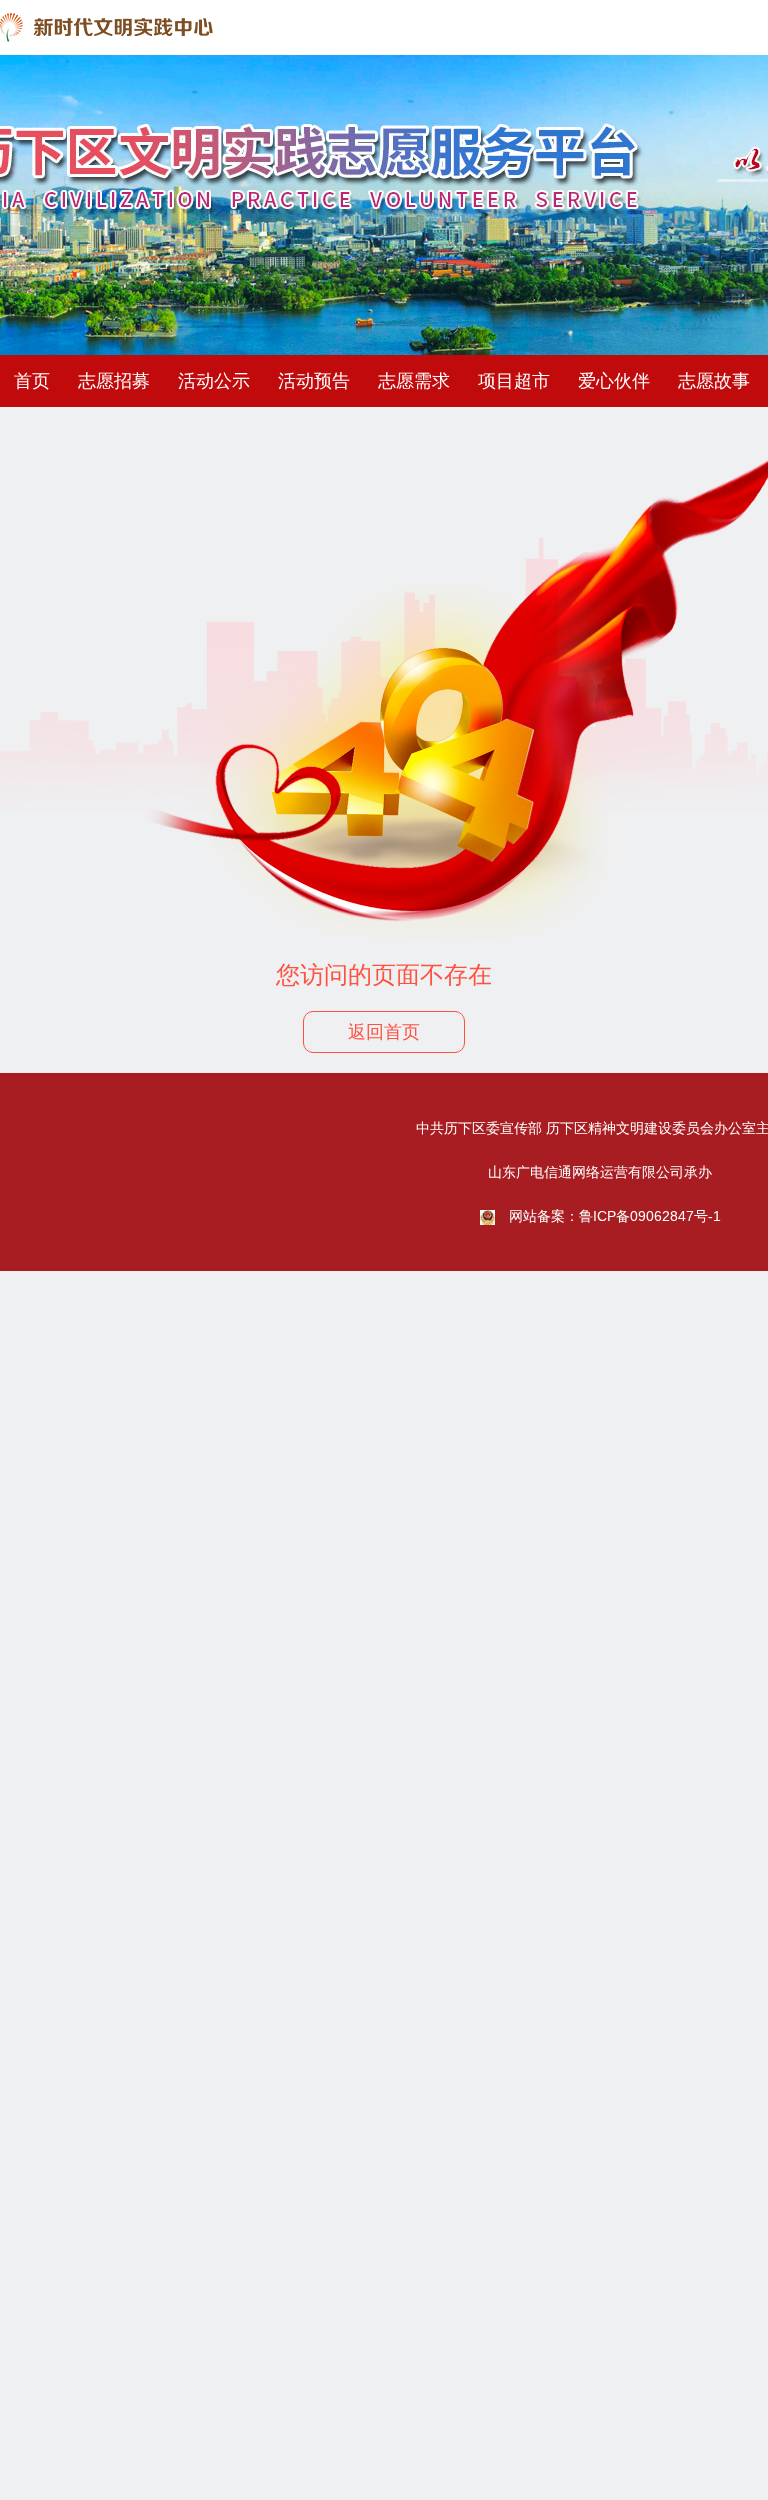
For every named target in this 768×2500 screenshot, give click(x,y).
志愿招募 (114, 381)
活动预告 (314, 381)
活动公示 (214, 381)
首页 (32, 381)
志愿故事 (714, 381)
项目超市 (514, 381)
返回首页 (384, 1032)
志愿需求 (414, 381)
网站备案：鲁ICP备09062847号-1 (615, 1216)
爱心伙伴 (614, 381)
